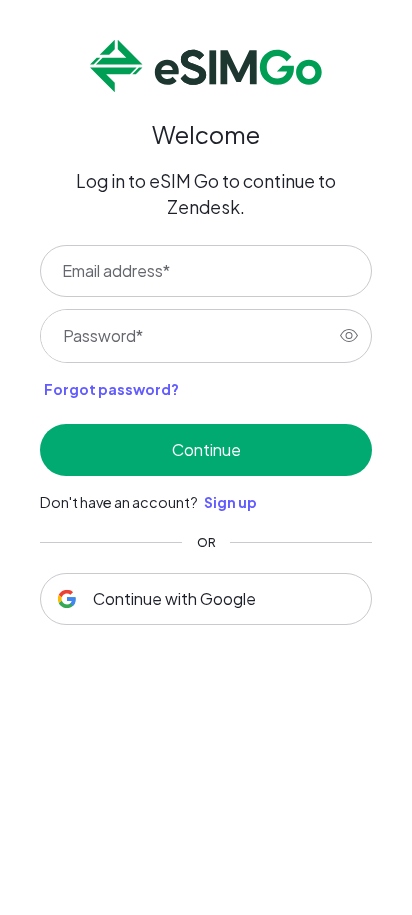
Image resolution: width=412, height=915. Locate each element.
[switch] (349, 336)
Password (103, 336)
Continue (206, 449)
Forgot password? (111, 389)
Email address (116, 271)
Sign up (230, 502)
